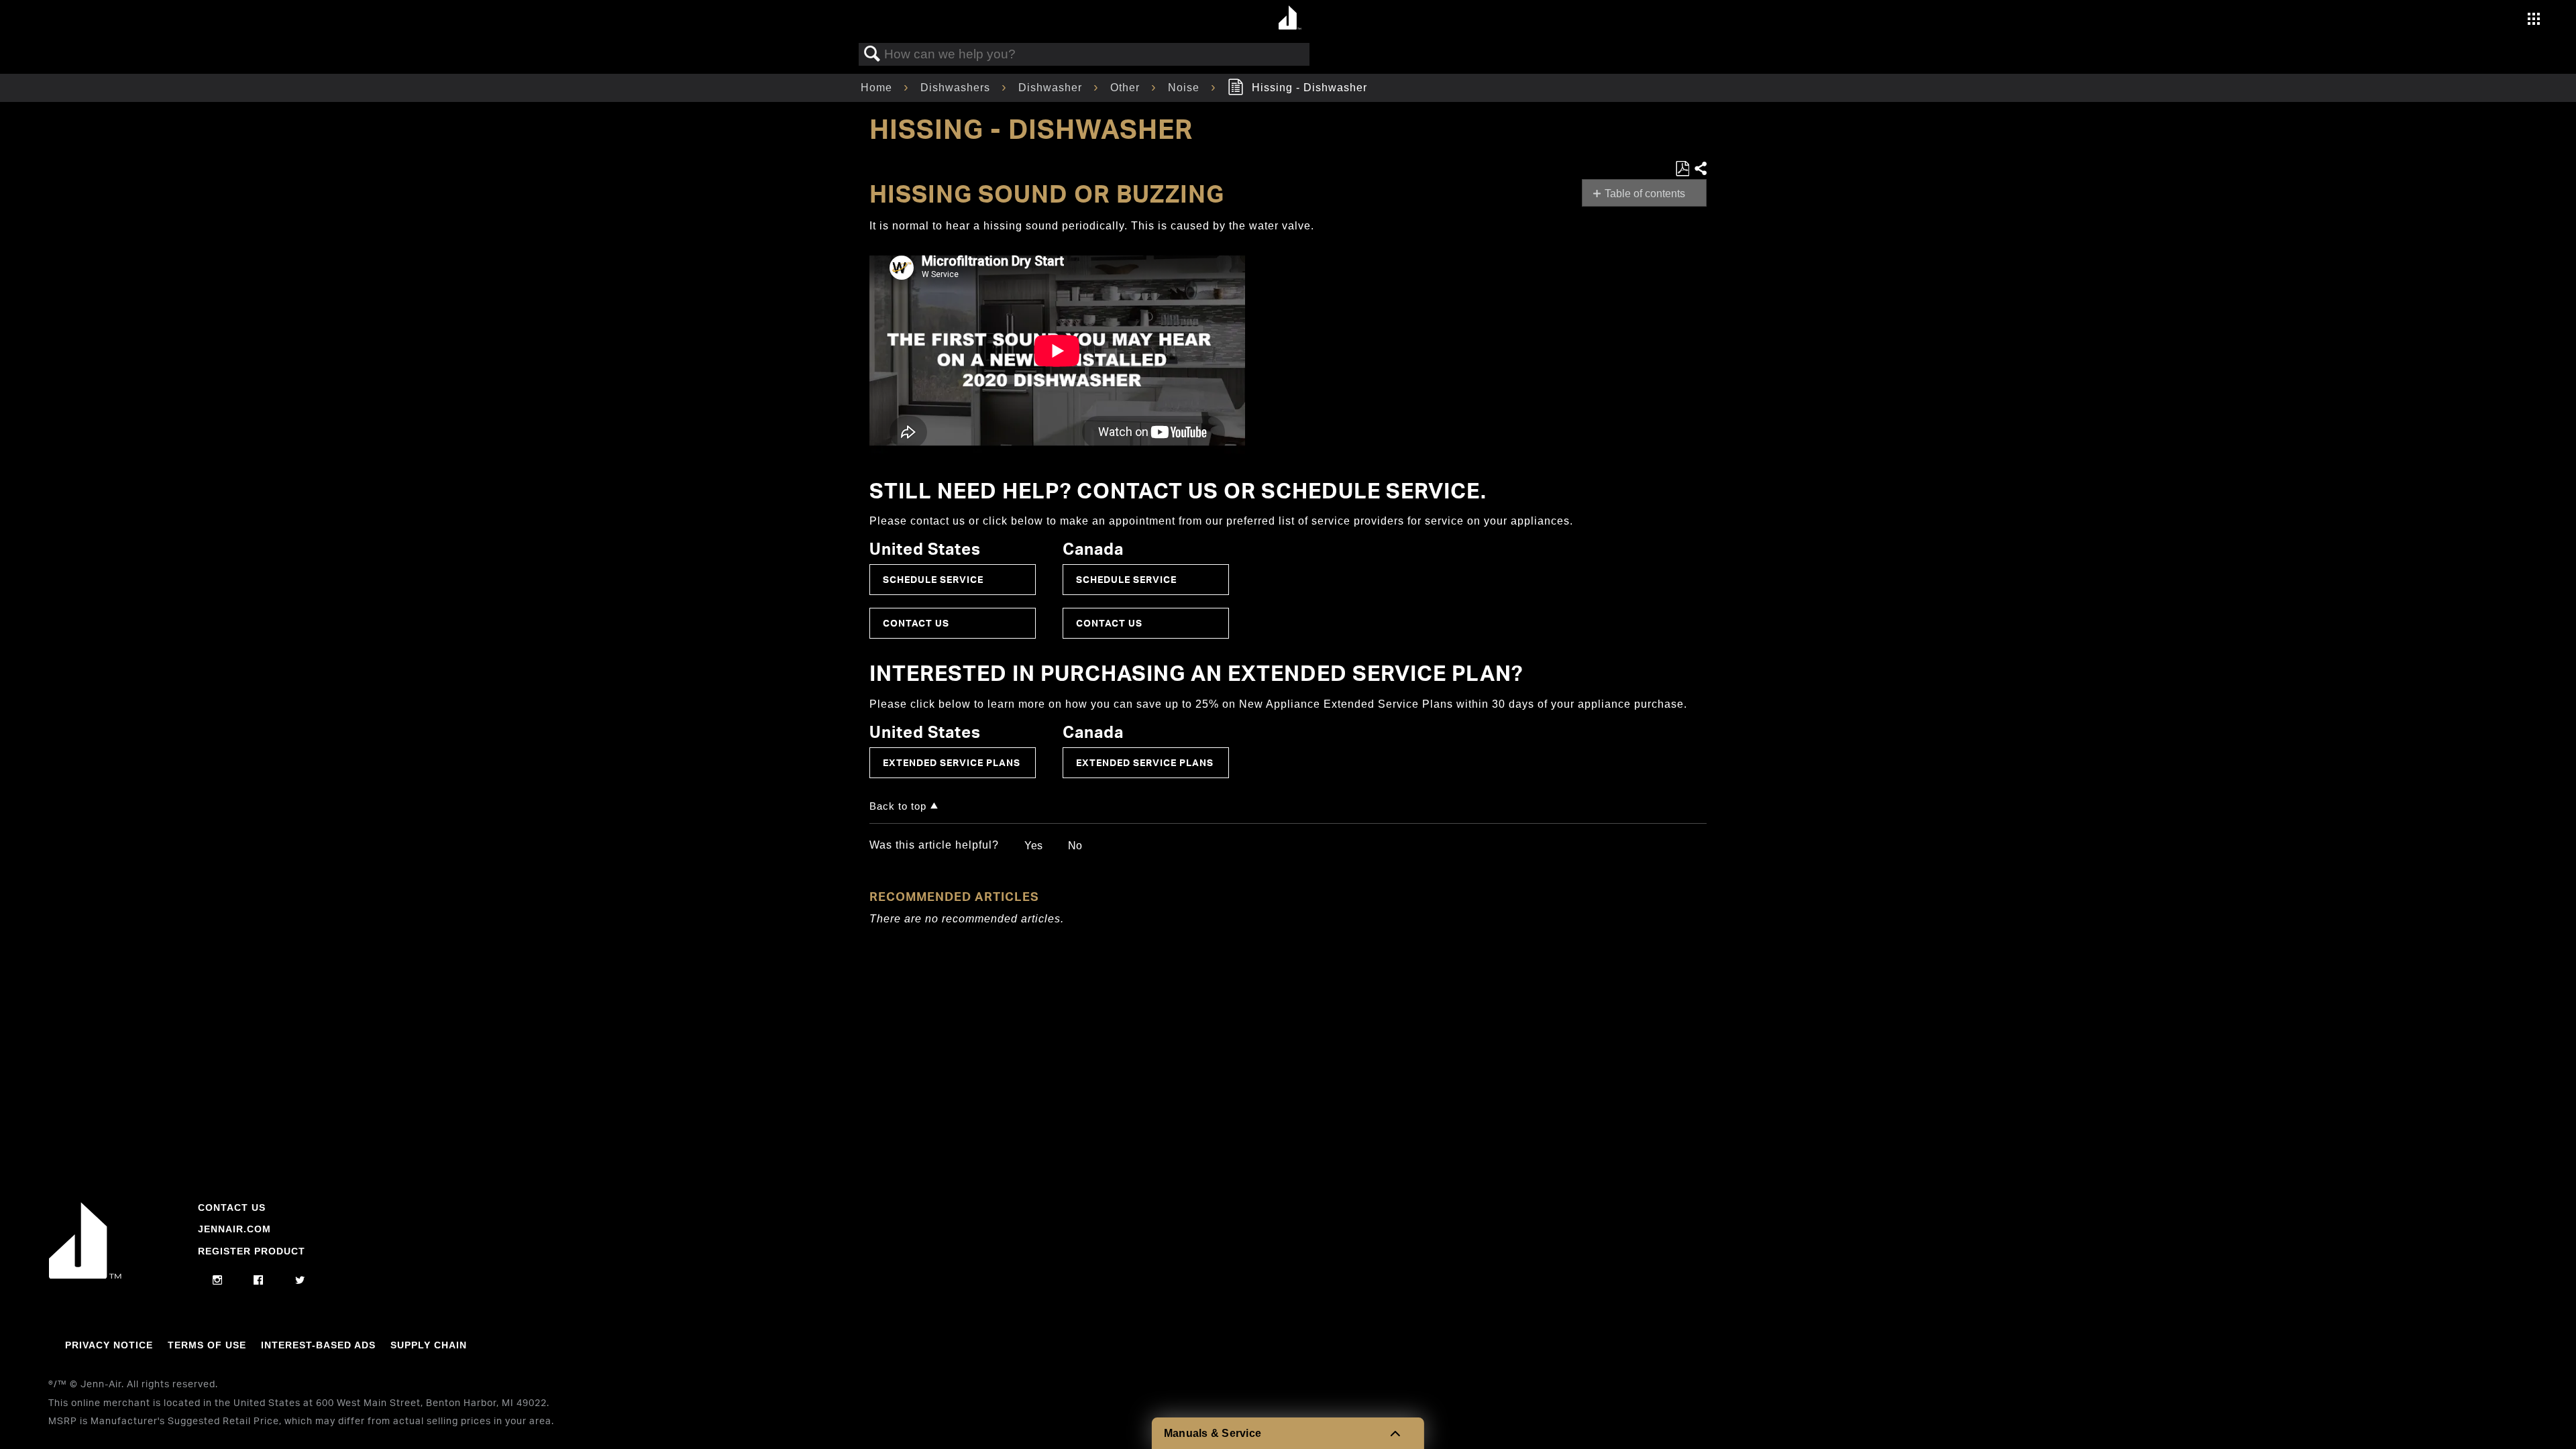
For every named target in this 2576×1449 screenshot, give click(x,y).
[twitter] (300, 1281)
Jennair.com (234, 1229)
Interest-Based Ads (318, 1345)
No (1075, 846)
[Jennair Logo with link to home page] (85, 1275)
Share (1700, 169)
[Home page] (1290, 18)
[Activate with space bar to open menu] (2534, 20)
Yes (1033, 846)
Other (1127, 88)
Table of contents (1645, 194)
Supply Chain (429, 1345)
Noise (1185, 88)
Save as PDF (1682, 169)
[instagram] (218, 1281)
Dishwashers (957, 88)
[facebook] (259, 1281)
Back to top (898, 806)
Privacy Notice (109, 1345)
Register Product (252, 1251)
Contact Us (916, 623)
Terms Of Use (207, 1345)
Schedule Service (933, 579)
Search (872, 54)
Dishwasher (1052, 88)
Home (878, 88)
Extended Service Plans (952, 762)
